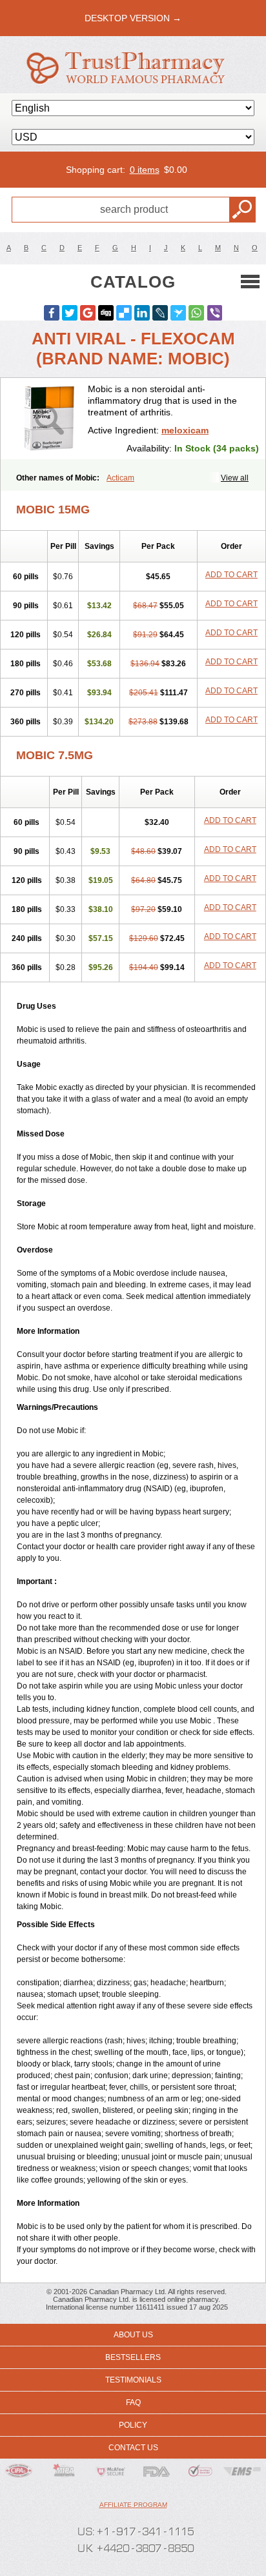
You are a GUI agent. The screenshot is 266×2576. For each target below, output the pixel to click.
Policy (133, 2425)
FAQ (133, 2403)
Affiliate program (133, 2505)
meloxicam (185, 430)
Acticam (120, 478)
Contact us (133, 2448)
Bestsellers (133, 2357)
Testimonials (133, 2380)
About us (133, 2335)
